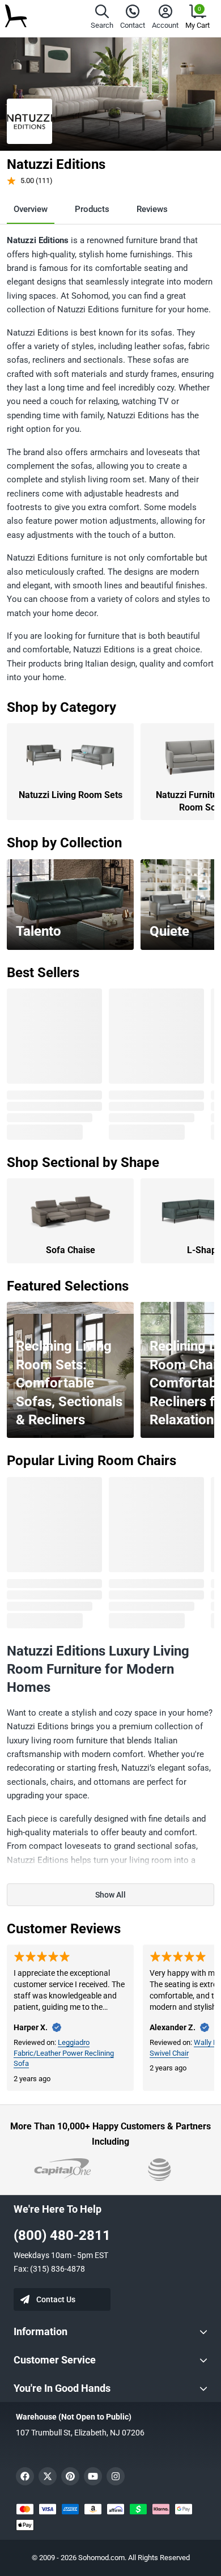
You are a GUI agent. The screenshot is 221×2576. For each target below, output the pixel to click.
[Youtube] (93, 2476)
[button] (102, 18)
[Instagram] (116, 2476)
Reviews (152, 209)
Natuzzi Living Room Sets (71, 795)
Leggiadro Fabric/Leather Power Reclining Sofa (64, 2053)
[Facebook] (25, 2476)
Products (92, 209)
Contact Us (56, 2299)
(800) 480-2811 (62, 2235)
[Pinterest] (70, 2476)
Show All (110, 1895)
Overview (31, 209)
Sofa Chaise (71, 1250)
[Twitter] (48, 2476)
